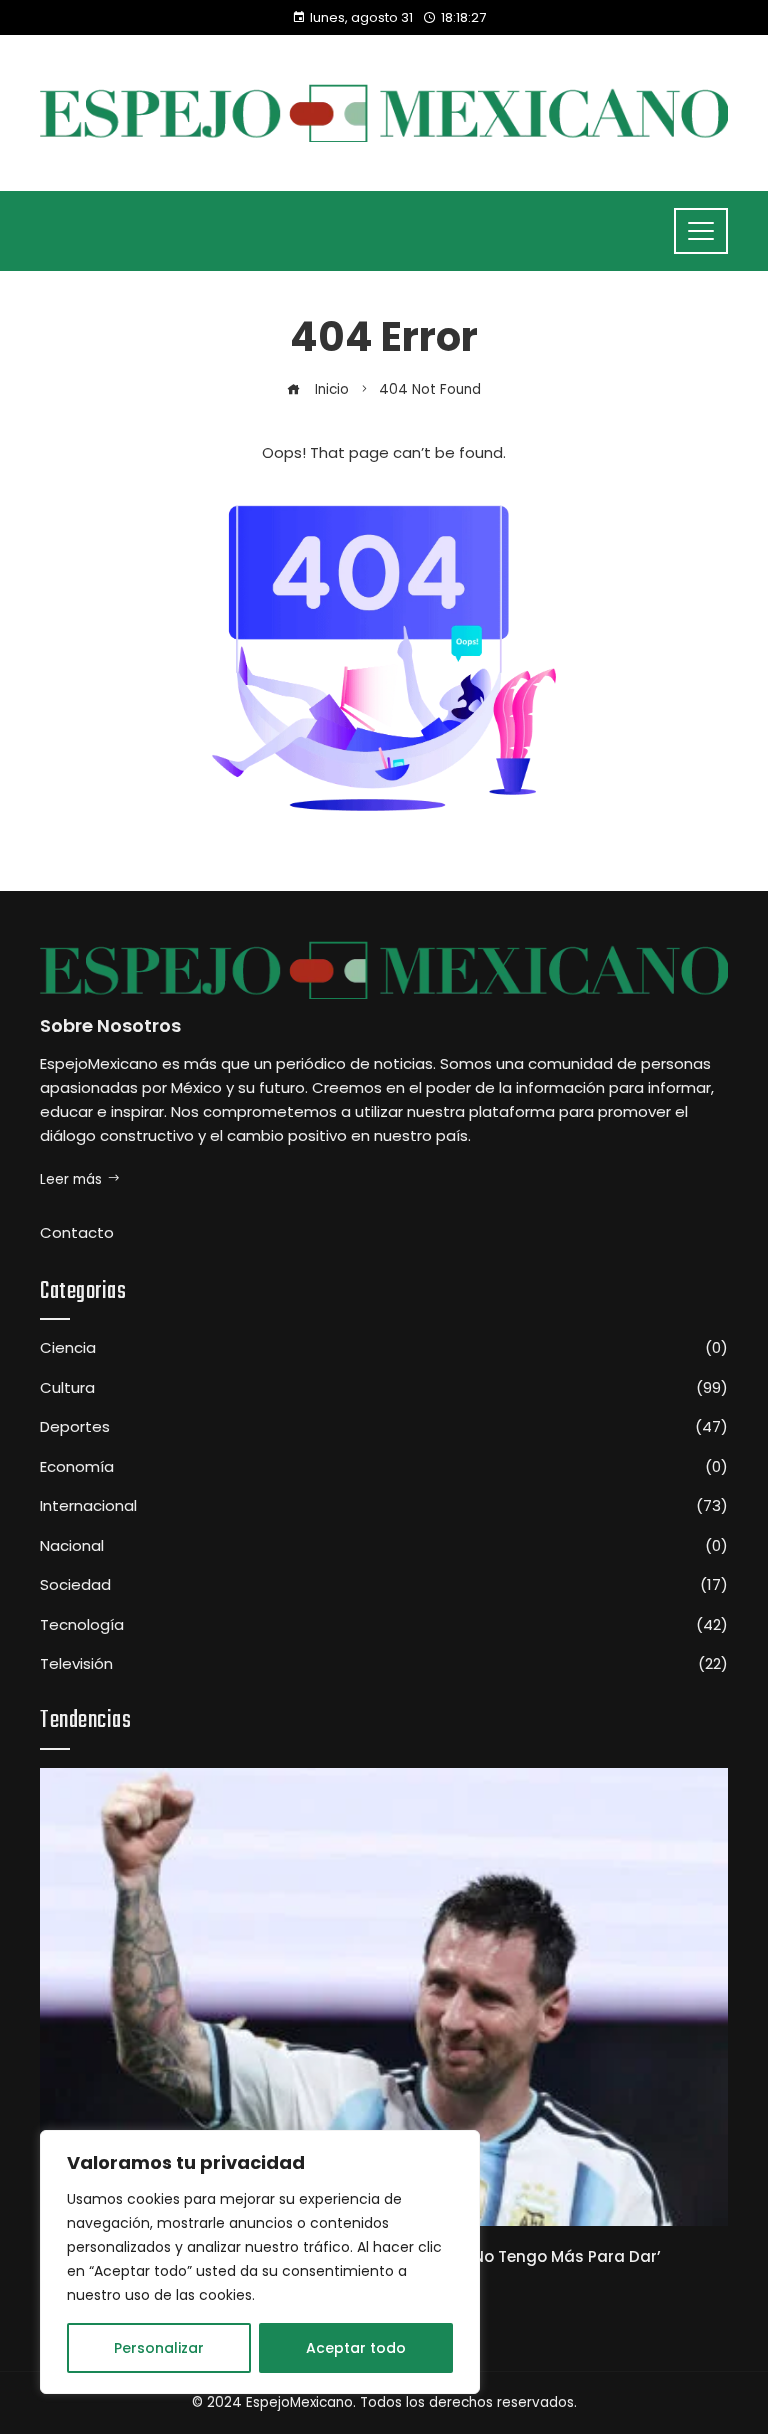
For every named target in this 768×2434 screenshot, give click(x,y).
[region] (260, 2262)
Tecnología (384, 1625)
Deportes (384, 1427)
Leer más (71, 1179)
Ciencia (384, 1348)
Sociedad (384, 1585)
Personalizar (159, 2348)
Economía (384, 1467)
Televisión (384, 1664)
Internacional (384, 1506)
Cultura (384, 1388)
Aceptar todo (356, 2348)
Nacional (384, 1546)
